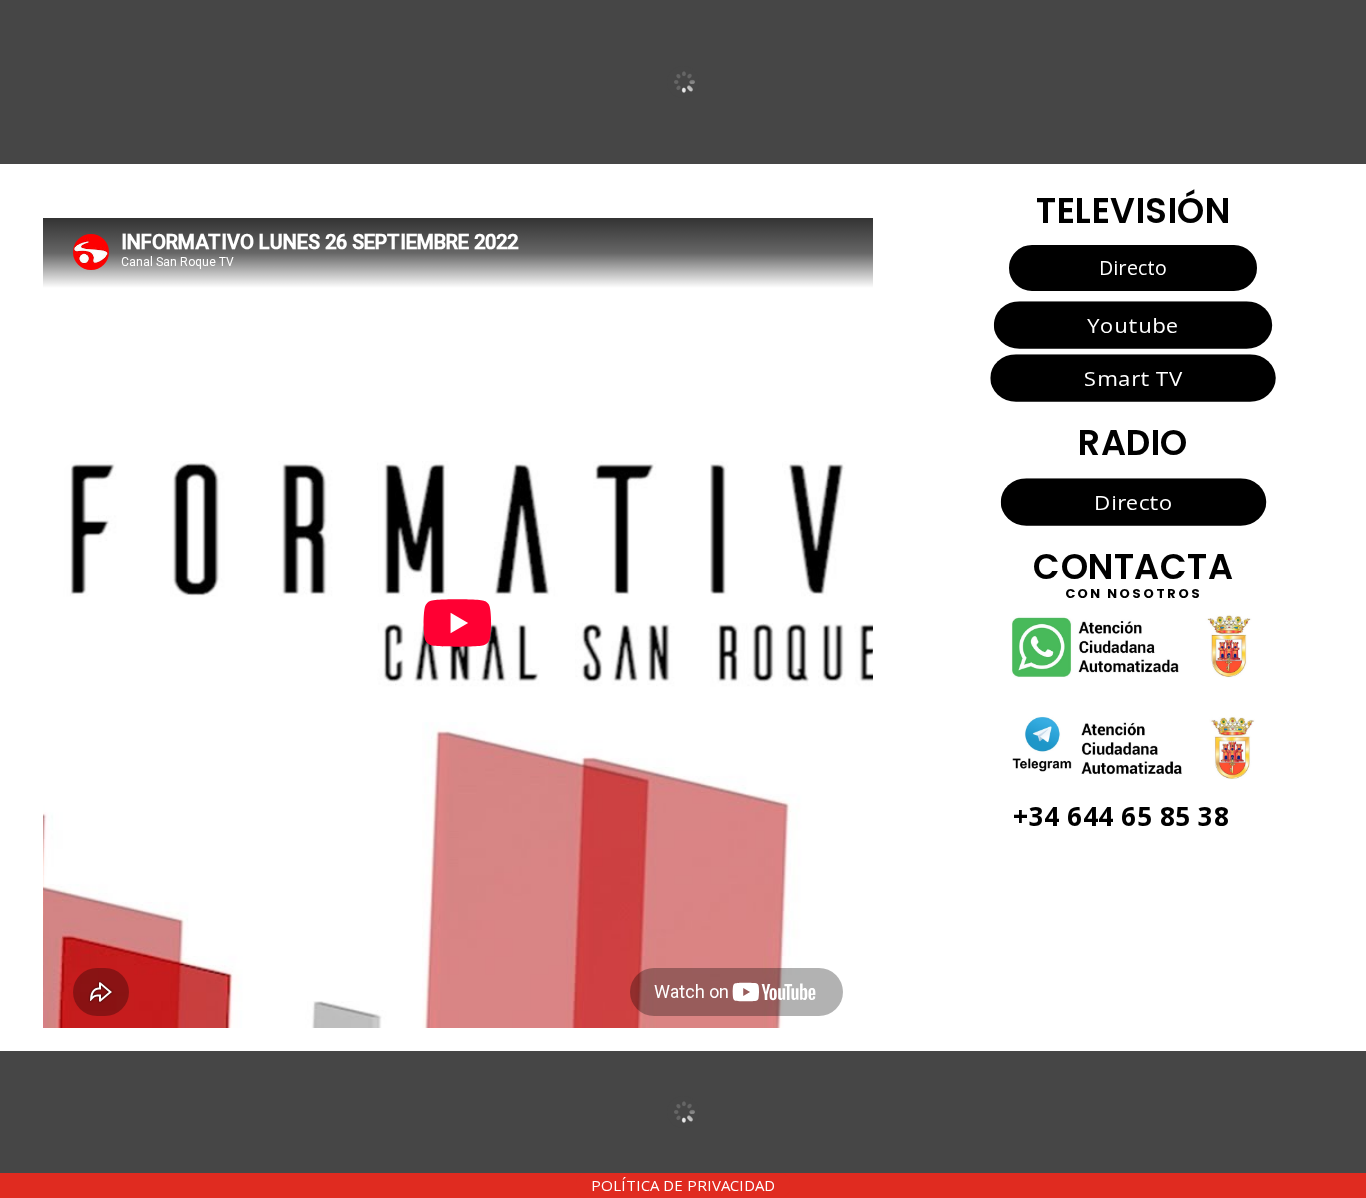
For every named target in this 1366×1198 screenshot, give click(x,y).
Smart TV (1133, 378)
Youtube (1132, 325)
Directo (1133, 267)
